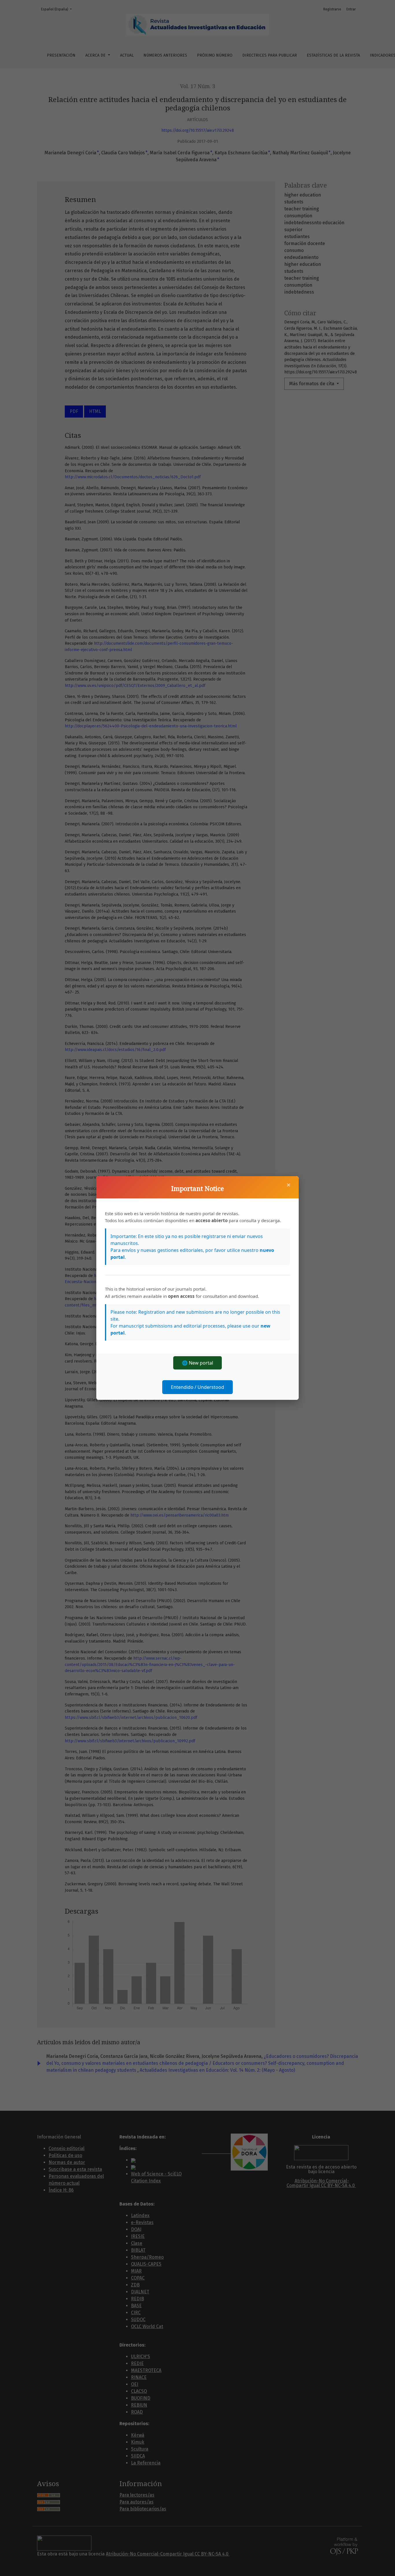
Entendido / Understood (197, 1387)
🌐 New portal (197, 1363)
